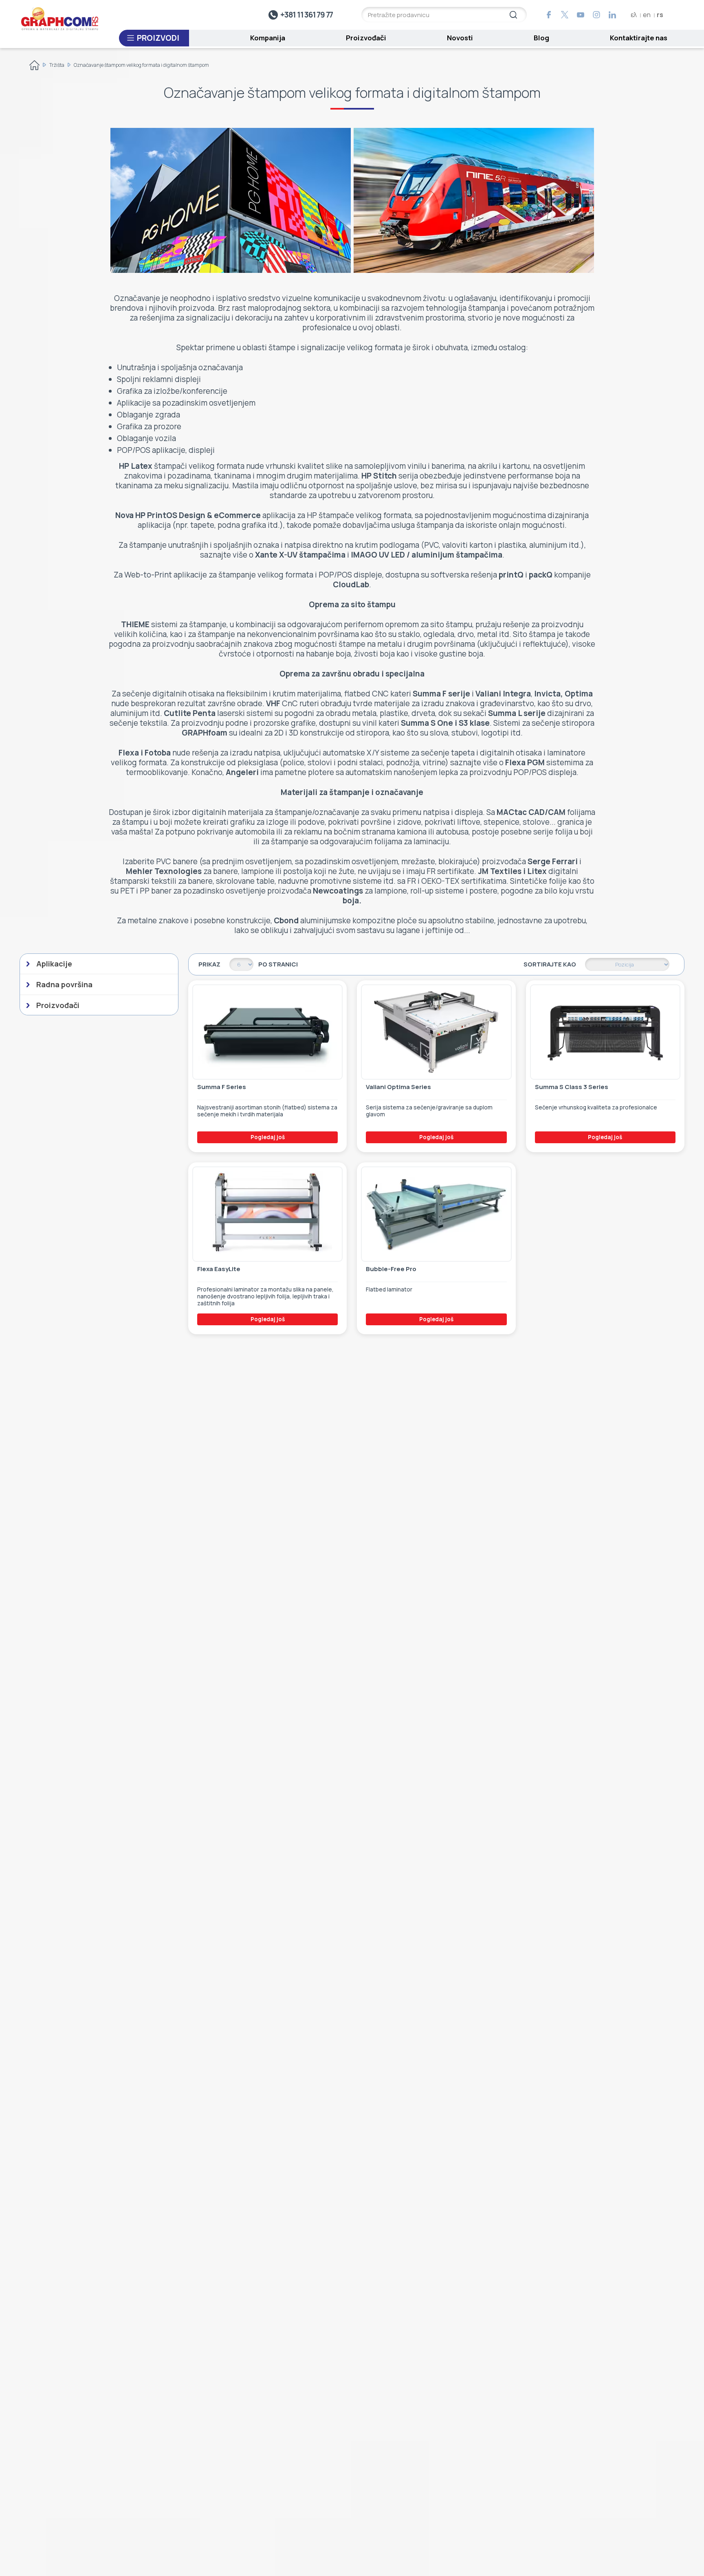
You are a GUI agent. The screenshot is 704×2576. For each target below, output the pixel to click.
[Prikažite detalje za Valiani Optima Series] (436, 1032)
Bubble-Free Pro (391, 1269)
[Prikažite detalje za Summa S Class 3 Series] (605, 1032)
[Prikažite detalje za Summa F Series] (267, 1032)
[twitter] (565, 15)
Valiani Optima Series (398, 1087)
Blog (541, 38)
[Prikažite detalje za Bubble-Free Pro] (436, 1214)
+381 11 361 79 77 (307, 15)
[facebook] (549, 15)
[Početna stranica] (34, 67)
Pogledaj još (268, 1137)
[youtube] (581, 15)
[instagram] (596, 15)
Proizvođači (366, 38)
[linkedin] (612, 15)
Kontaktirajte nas (639, 38)
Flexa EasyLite (219, 1269)
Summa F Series (222, 1087)
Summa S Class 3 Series (572, 1087)
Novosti (460, 38)
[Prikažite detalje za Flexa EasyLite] (267, 1214)
